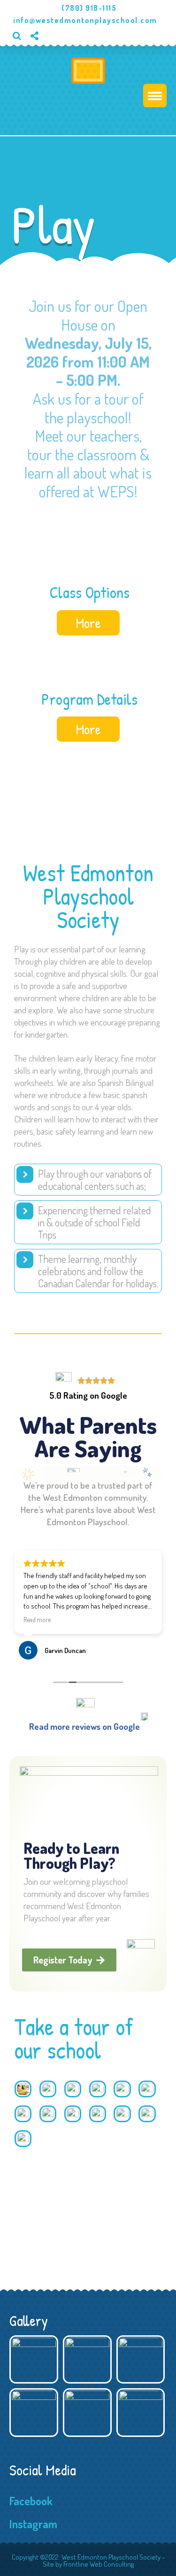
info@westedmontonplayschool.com (85, 20)
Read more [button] (37, 1620)
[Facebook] (38, 51)
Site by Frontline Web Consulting (88, 2564)
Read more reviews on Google (84, 1726)
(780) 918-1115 (90, 8)
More (88, 623)
